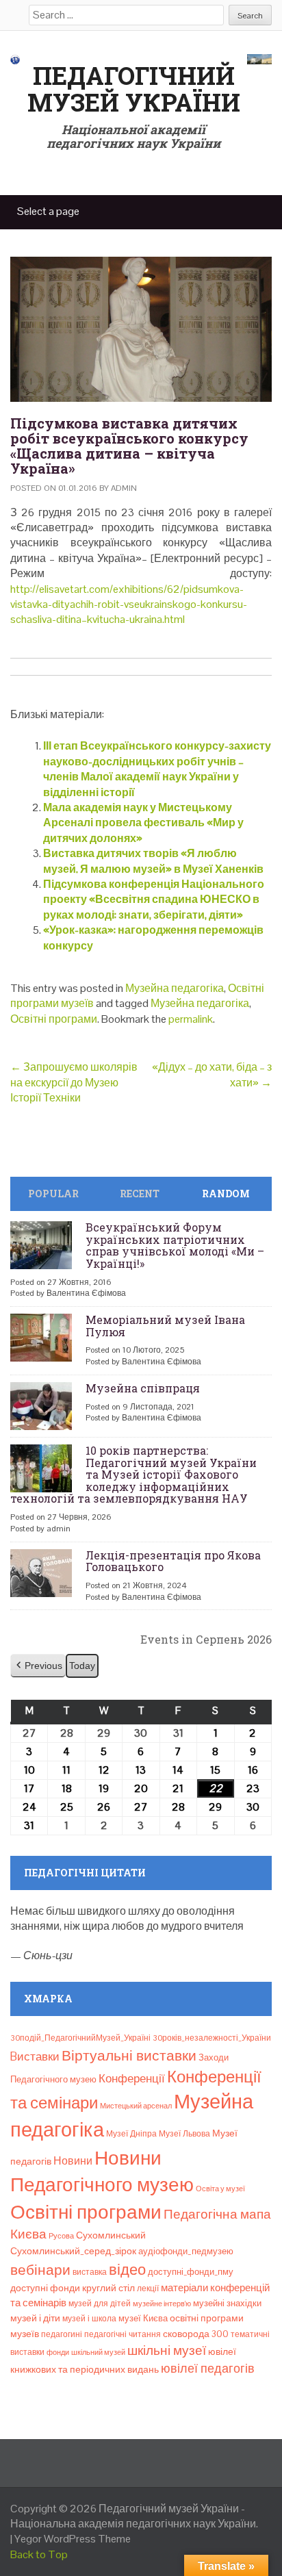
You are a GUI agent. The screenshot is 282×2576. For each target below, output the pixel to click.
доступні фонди (45, 2288)
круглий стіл (108, 2288)
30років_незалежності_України (212, 2038)
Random (226, 1194)
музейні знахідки (227, 2303)
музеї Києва (143, 2318)
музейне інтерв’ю (162, 2304)
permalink (191, 1019)
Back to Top (39, 2554)
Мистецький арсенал (136, 2106)
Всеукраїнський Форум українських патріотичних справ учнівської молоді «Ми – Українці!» (175, 1245)
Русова (61, 2236)
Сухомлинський (111, 2235)
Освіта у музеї (220, 2189)
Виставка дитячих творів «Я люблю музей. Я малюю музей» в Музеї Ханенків (153, 861)
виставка (90, 2272)
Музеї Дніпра (131, 2134)
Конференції (132, 2078)
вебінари (40, 2270)
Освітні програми (54, 1019)
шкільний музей (98, 2352)
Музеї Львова (184, 2134)
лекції (148, 2288)
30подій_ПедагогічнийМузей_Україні (80, 2038)
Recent (140, 1194)
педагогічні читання (123, 2334)
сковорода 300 (196, 2334)
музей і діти (35, 2318)
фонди (58, 2352)
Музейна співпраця (143, 1388)
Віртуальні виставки (129, 2055)
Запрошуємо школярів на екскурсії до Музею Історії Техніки (74, 1082)
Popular (53, 1194)
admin (124, 488)
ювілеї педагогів (208, 2368)
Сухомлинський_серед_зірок (73, 2251)
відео (127, 2269)
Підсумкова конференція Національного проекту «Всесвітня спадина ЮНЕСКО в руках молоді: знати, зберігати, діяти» (154, 900)
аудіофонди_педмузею (186, 2251)
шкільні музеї (167, 2350)
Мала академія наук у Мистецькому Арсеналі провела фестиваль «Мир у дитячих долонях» (143, 823)
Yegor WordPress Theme (73, 2539)
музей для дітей (100, 2304)
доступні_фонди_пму (191, 2272)
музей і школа (89, 2319)
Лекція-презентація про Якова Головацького (173, 1561)
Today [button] (82, 1666)
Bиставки (35, 2056)
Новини (73, 2161)
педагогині (62, 2334)
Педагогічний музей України (134, 89)
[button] (38, 1666)
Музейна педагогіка (175, 988)
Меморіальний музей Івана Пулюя (165, 1326)
